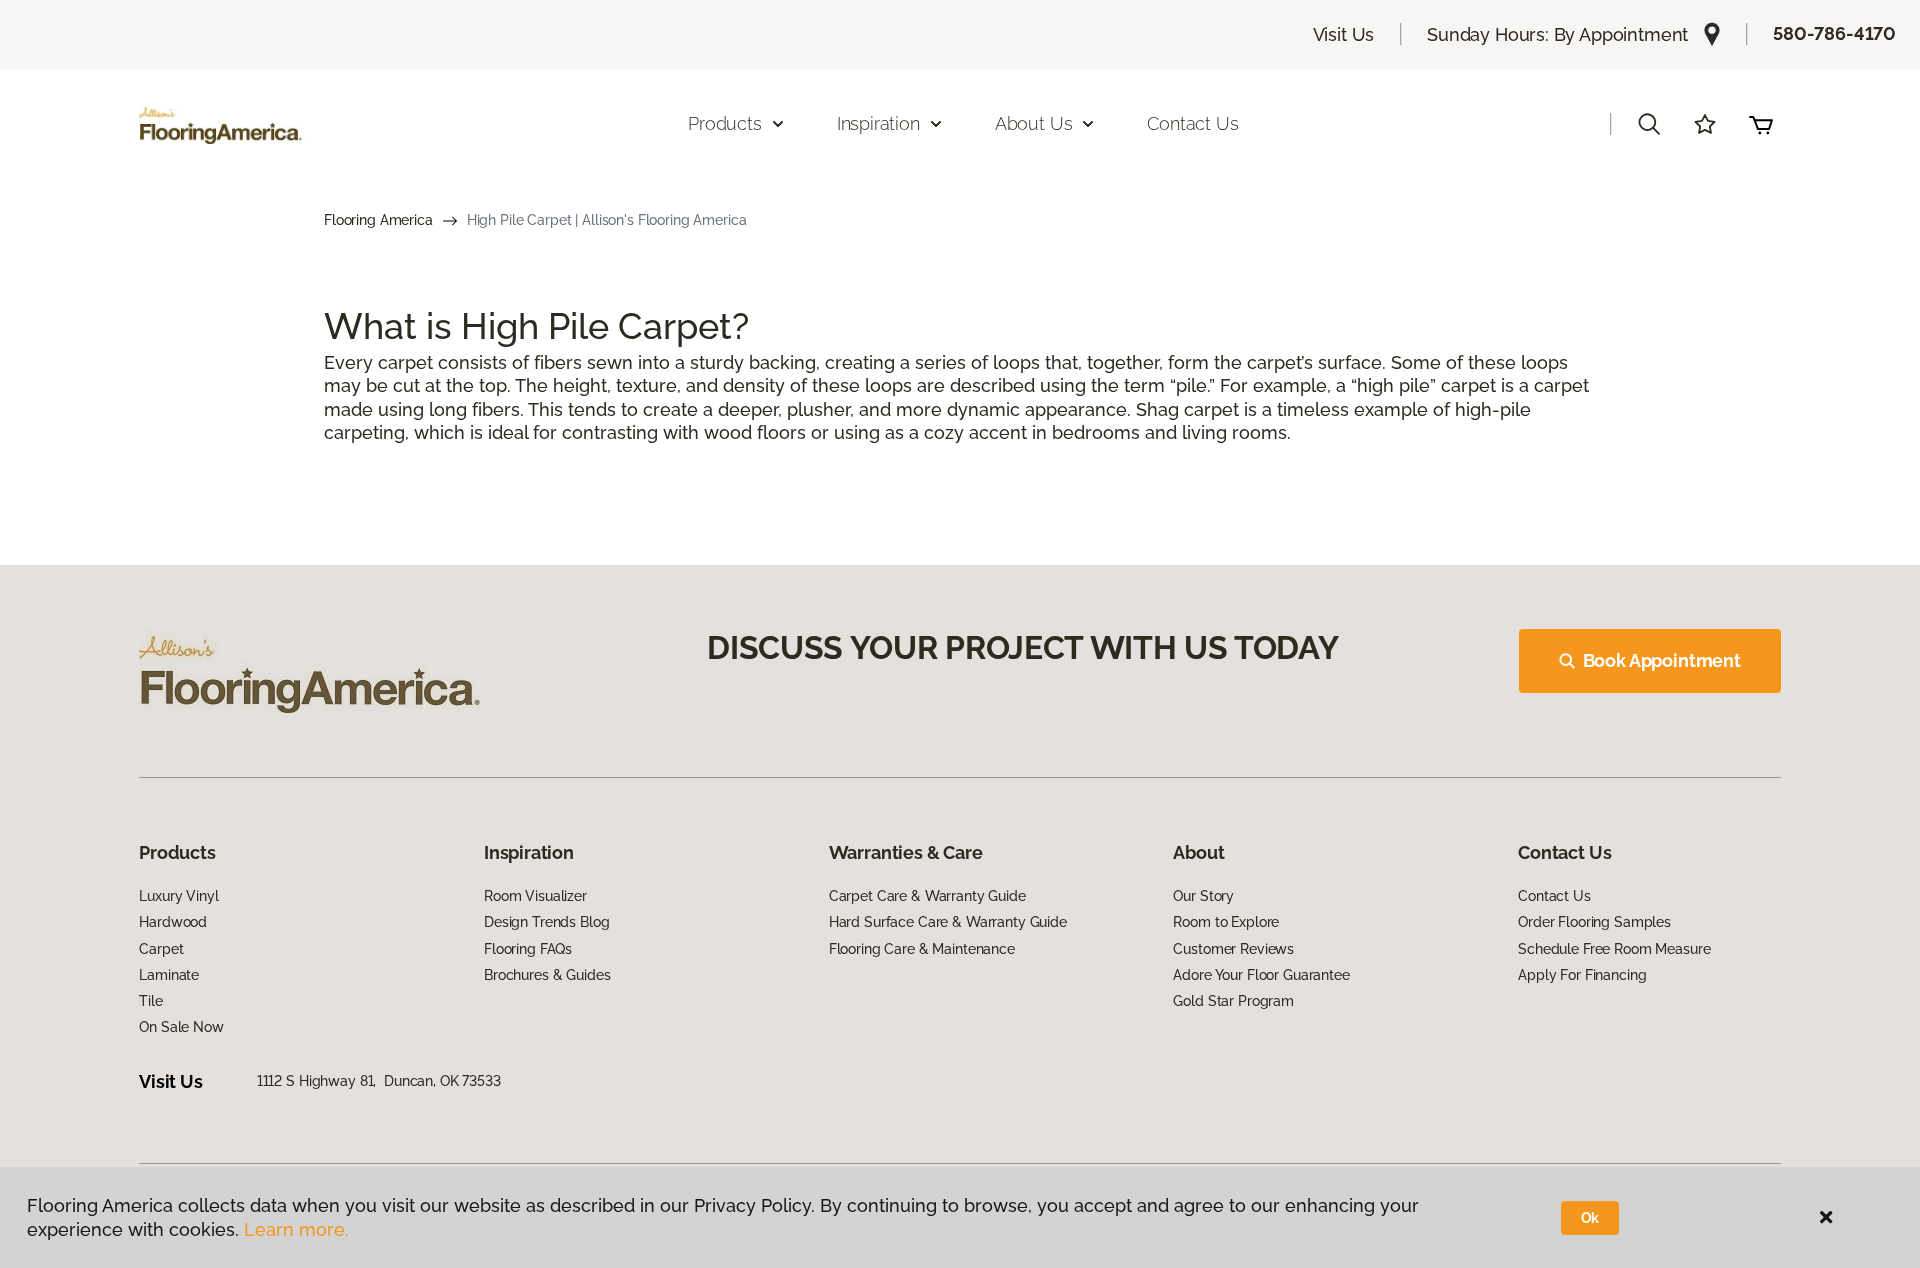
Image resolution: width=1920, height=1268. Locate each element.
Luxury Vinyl (178, 896)
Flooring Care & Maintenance (922, 949)
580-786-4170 (1834, 33)
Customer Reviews (1233, 949)
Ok (1590, 1218)
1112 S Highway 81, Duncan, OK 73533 (379, 1081)
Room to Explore (1226, 922)
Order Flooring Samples (1594, 922)
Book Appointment (1662, 660)
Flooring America (378, 220)
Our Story (1203, 896)
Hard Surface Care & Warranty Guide (948, 922)
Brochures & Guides (547, 975)
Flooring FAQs (528, 949)
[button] (1649, 124)
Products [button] (725, 123)
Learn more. (296, 1229)
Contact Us (1192, 123)
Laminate (169, 975)
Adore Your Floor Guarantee (1261, 975)
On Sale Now (181, 1027)
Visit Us (1344, 34)
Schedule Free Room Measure (1614, 949)
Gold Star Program (1233, 1001)
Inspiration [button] (878, 123)
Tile (150, 1001)
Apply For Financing (1582, 975)
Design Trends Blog (546, 922)
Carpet (161, 949)
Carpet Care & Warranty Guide (927, 896)
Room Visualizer (535, 896)
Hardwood (173, 922)
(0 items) (1761, 124)
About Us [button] (1034, 123)
